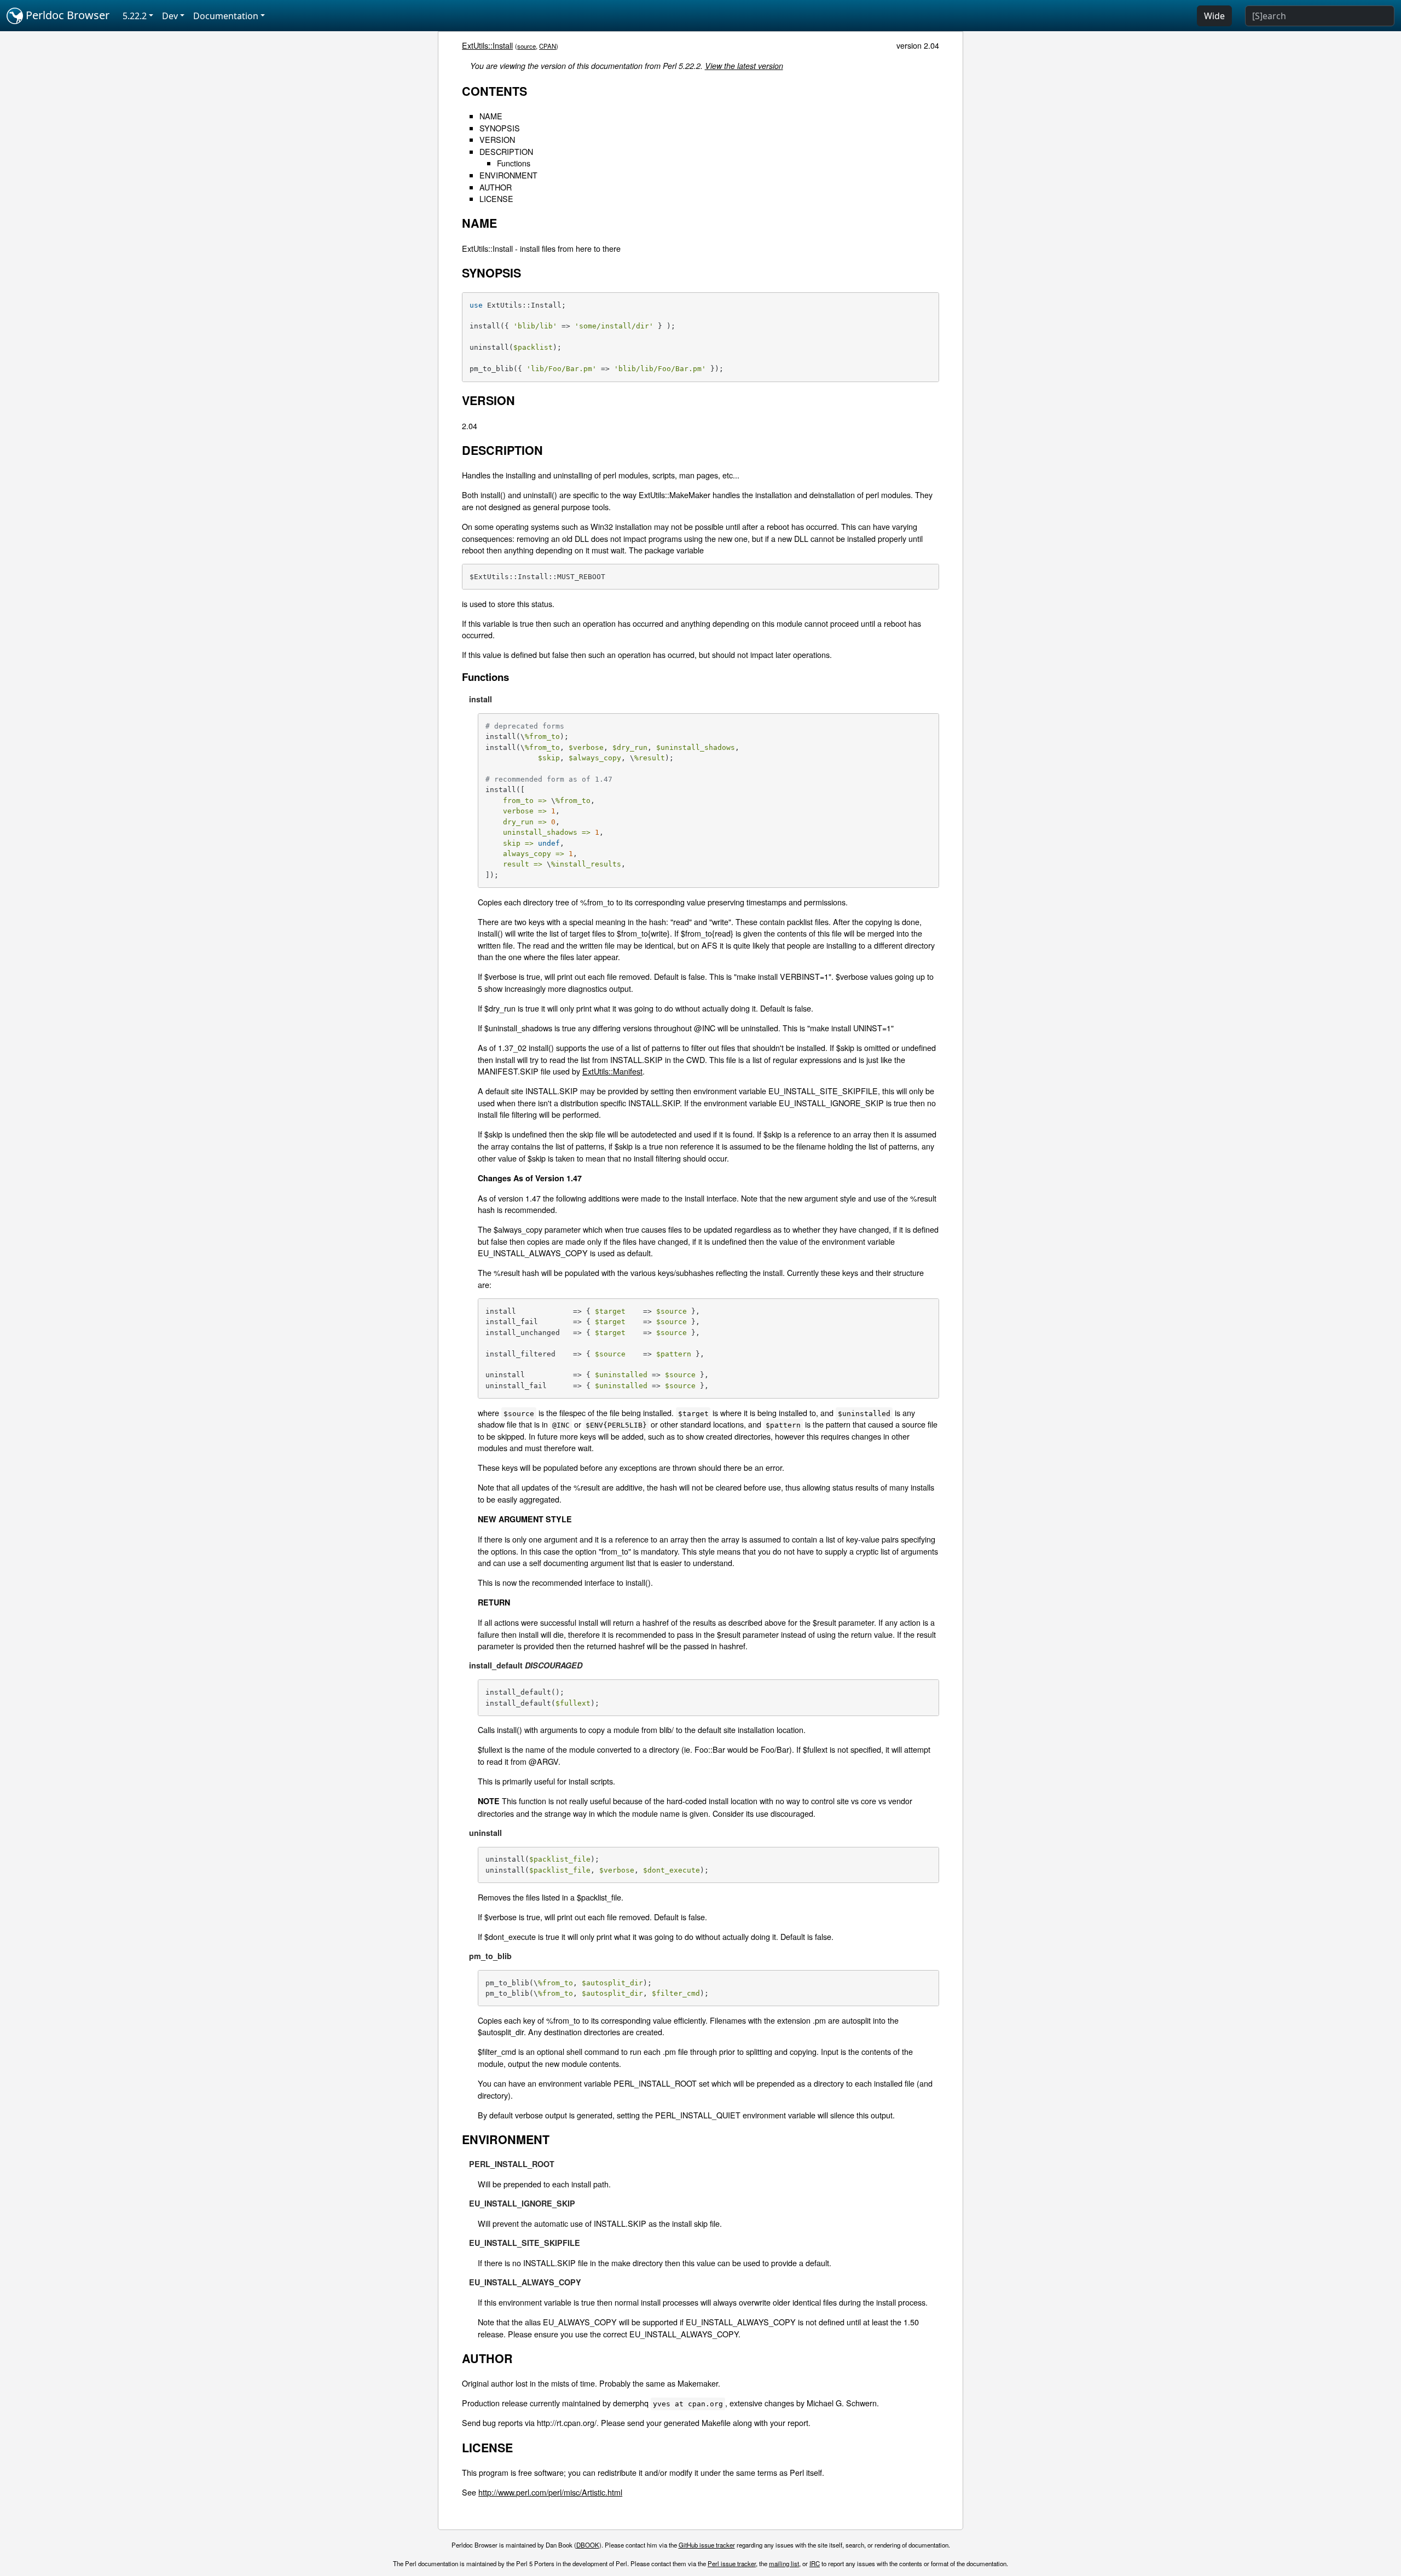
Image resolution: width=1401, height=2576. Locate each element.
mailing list (784, 2563)
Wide (1214, 16)
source (526, 46)
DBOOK (588, 2545)
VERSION (497, 139)
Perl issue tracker (732, 2563)
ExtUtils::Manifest (612, 1071)
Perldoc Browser (66, 15)
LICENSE (496, 198)
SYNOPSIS (500, 128)
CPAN (548, 46)
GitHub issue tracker (707, 2545)
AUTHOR (496, 187)
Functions (514, 163)
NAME (491, 116)
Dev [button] (170, 16)
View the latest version (744, 66)
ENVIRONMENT (508, 175)
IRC (815, 2563)
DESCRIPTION (506, 151)
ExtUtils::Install (487, 45)
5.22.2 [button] (135, 16)
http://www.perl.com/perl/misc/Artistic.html (550, 2492)
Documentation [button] (226, 16)
